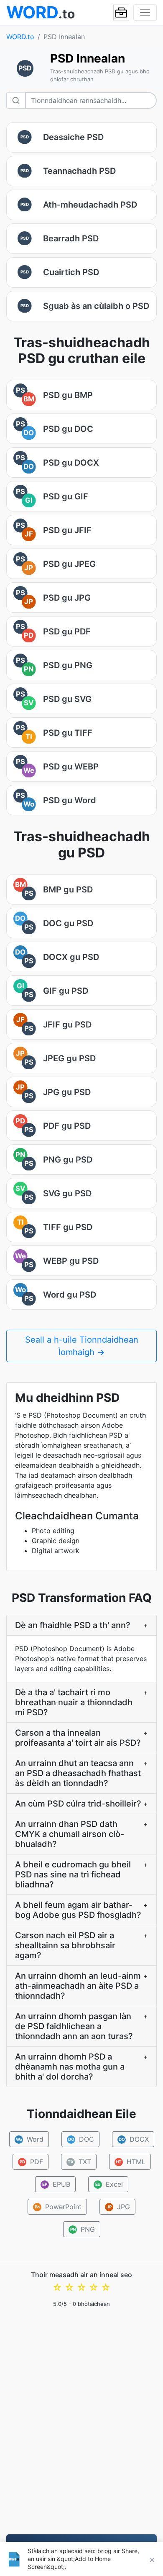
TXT (79, 2162)
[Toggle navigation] (145, 13)
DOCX (134, 2139)
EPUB (56, 2184)
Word (29, 2139)
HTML (131, 2162)
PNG (82, 2229)
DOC (81, 2139)
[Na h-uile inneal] (121, 13)
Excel (109, 2184)
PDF (31, 2162)
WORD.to (20, 37)
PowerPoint (58, 2207)
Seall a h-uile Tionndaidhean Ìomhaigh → (82, 1346)
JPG (118, 2207)
